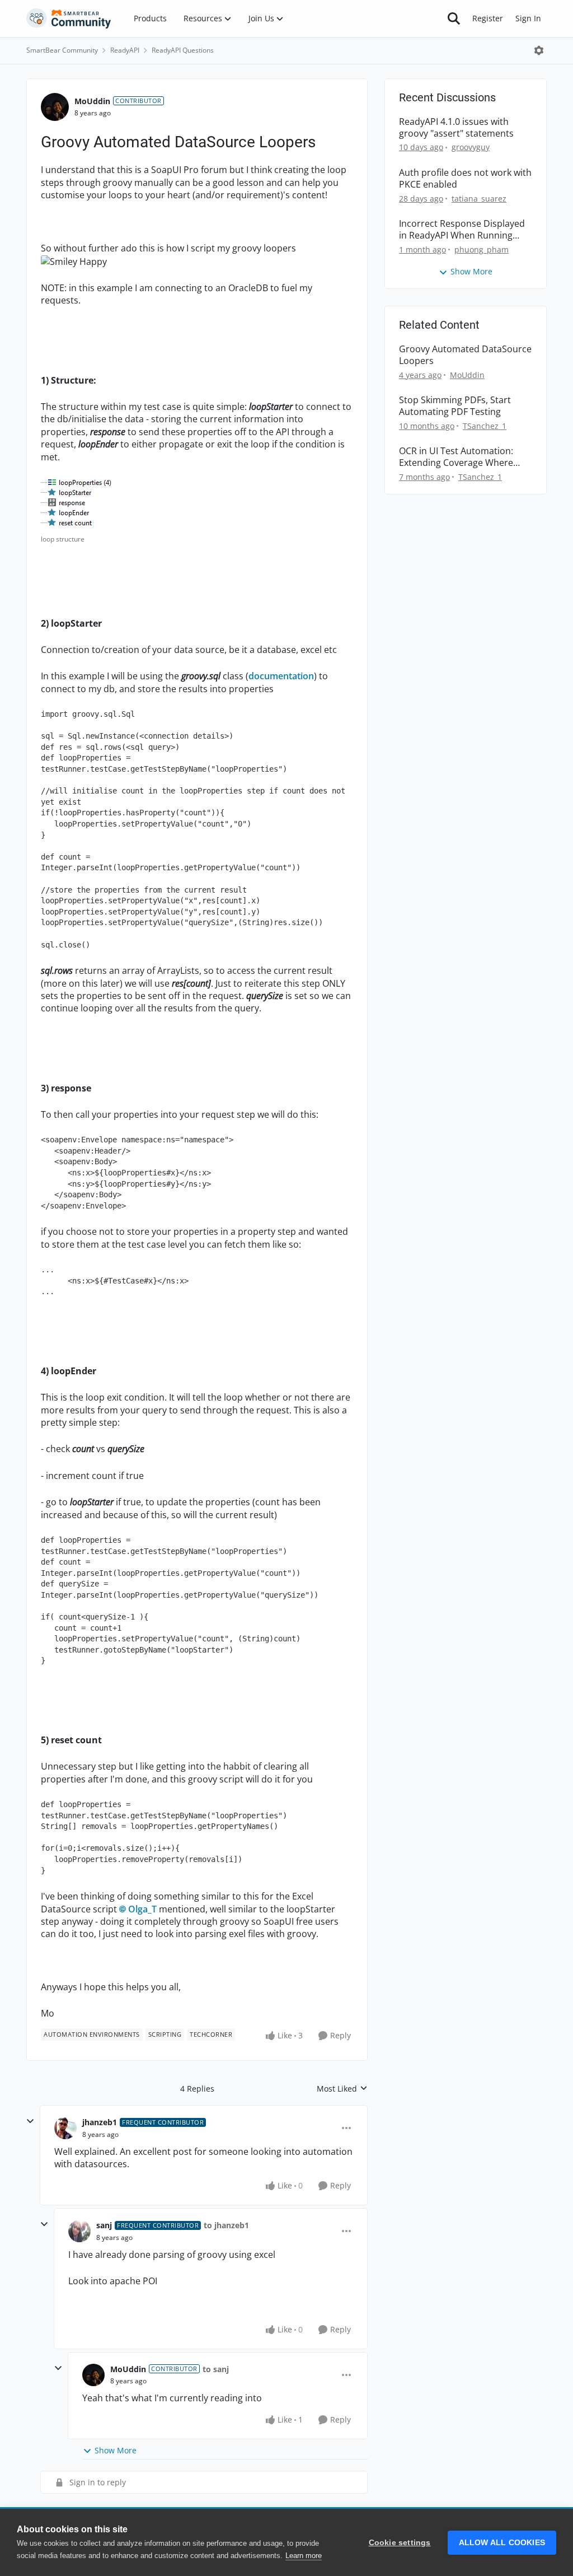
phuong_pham (482, 249)
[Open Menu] (539, 50)
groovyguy (471, 147)
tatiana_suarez (479, 199)
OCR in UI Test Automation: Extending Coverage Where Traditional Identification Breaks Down (456, 457)
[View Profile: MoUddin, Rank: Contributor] (55, 107)
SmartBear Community (62, 50)
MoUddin (92, 101)
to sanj (216, 2369)
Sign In (528, 18)
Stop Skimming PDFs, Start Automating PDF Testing (455, 406)
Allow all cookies (502, 2543)
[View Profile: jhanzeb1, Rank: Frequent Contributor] (65, 2128)
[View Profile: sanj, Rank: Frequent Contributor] (79, 2231)
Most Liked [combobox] (342, 2089)
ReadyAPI (125, 50)
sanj (104, 2225)
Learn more (304, 2556)
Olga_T (142, 1909)
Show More (116, 2450)
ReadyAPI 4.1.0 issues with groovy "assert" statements (456, 128)
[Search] (454, 18)
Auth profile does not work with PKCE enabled (465, 179)
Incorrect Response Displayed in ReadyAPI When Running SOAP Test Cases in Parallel (462, 230)
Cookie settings (400, 2543)
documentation (281, 676)
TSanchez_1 (485, 426)
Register (488, 18)
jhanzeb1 (100, 2122)
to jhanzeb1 (226, 2225)
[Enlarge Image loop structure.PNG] (78, 503)
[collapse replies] (30, 2121)
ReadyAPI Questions (183, 50)
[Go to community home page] (69, 18)
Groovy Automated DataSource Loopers (465, 355)
